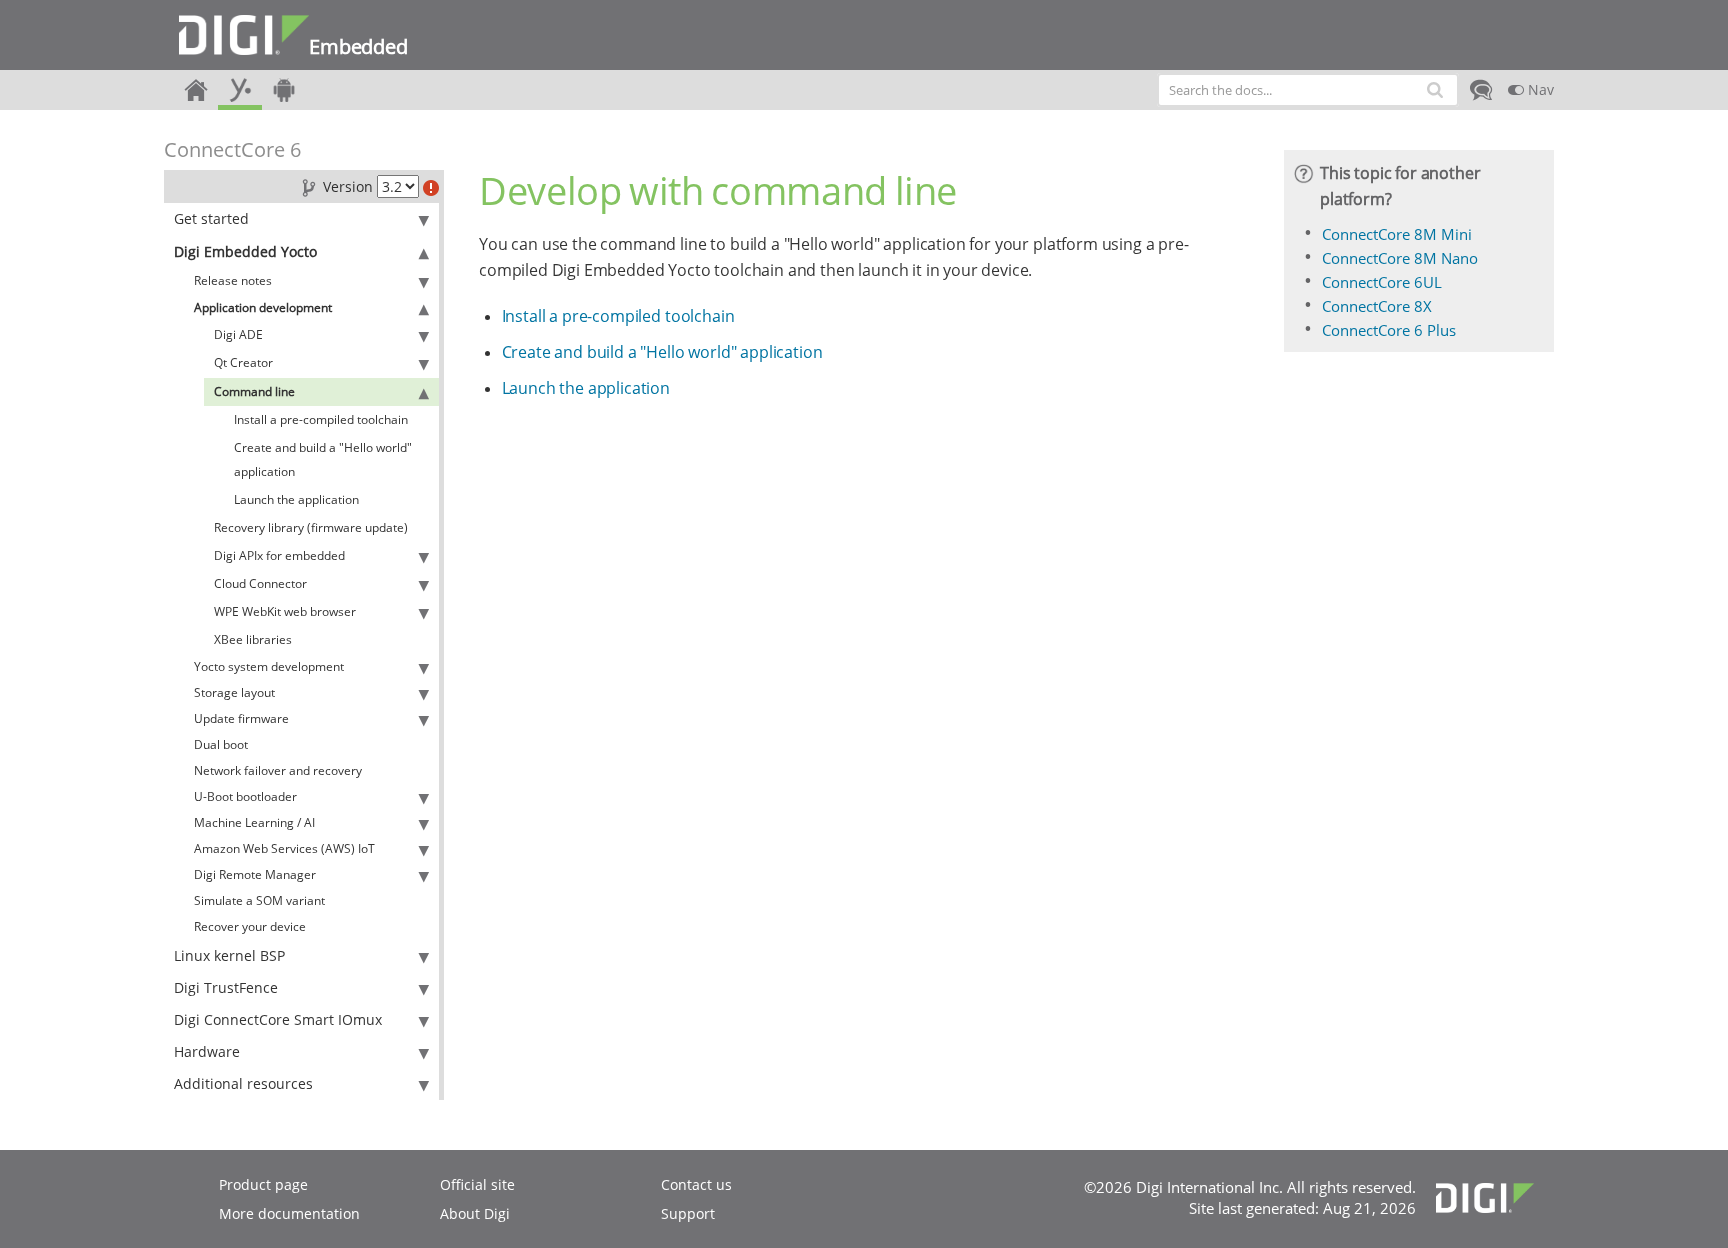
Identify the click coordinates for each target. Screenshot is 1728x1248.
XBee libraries (253, 639)
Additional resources (243, 1083)
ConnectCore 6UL (1382, 282)
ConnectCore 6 (232, 149)
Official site (477, 1184)
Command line (254, 391)
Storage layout (234, 692)
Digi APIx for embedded (279, 555)
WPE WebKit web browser (285, 611)
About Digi (475, 1213)
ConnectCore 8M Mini (1397, 234)
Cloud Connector (260, 583)
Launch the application (296, 499)
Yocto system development (269, 666)
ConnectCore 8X (1377, 306)
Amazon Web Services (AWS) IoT (284, 848)
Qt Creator (243, 362)
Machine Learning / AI (254, 822)
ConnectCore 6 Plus (1389, 330)
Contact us (696, 1184)
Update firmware (241, 718)
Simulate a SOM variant (259, 900)
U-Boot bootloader (245, 796)
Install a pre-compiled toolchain (321, 419)
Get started (211, 218)
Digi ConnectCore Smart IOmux (278, 1019)
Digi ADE (238, 334)
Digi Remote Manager (255, 874)
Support (688, 1213)
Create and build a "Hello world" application (323, 459)
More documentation (289, 1213)
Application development (263, 307)
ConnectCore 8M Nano (1400, 258)
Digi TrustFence (226, 987)
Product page (263, 1184)
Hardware (207, 1051)
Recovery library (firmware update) (311, 527)
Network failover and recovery (278, 770)
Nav (1539, 89)
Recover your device (250, 926)
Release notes (233, 280)
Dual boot (221, 744)
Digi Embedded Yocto (245, 251)
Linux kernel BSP (229, 955)
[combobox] (1308, 90)
